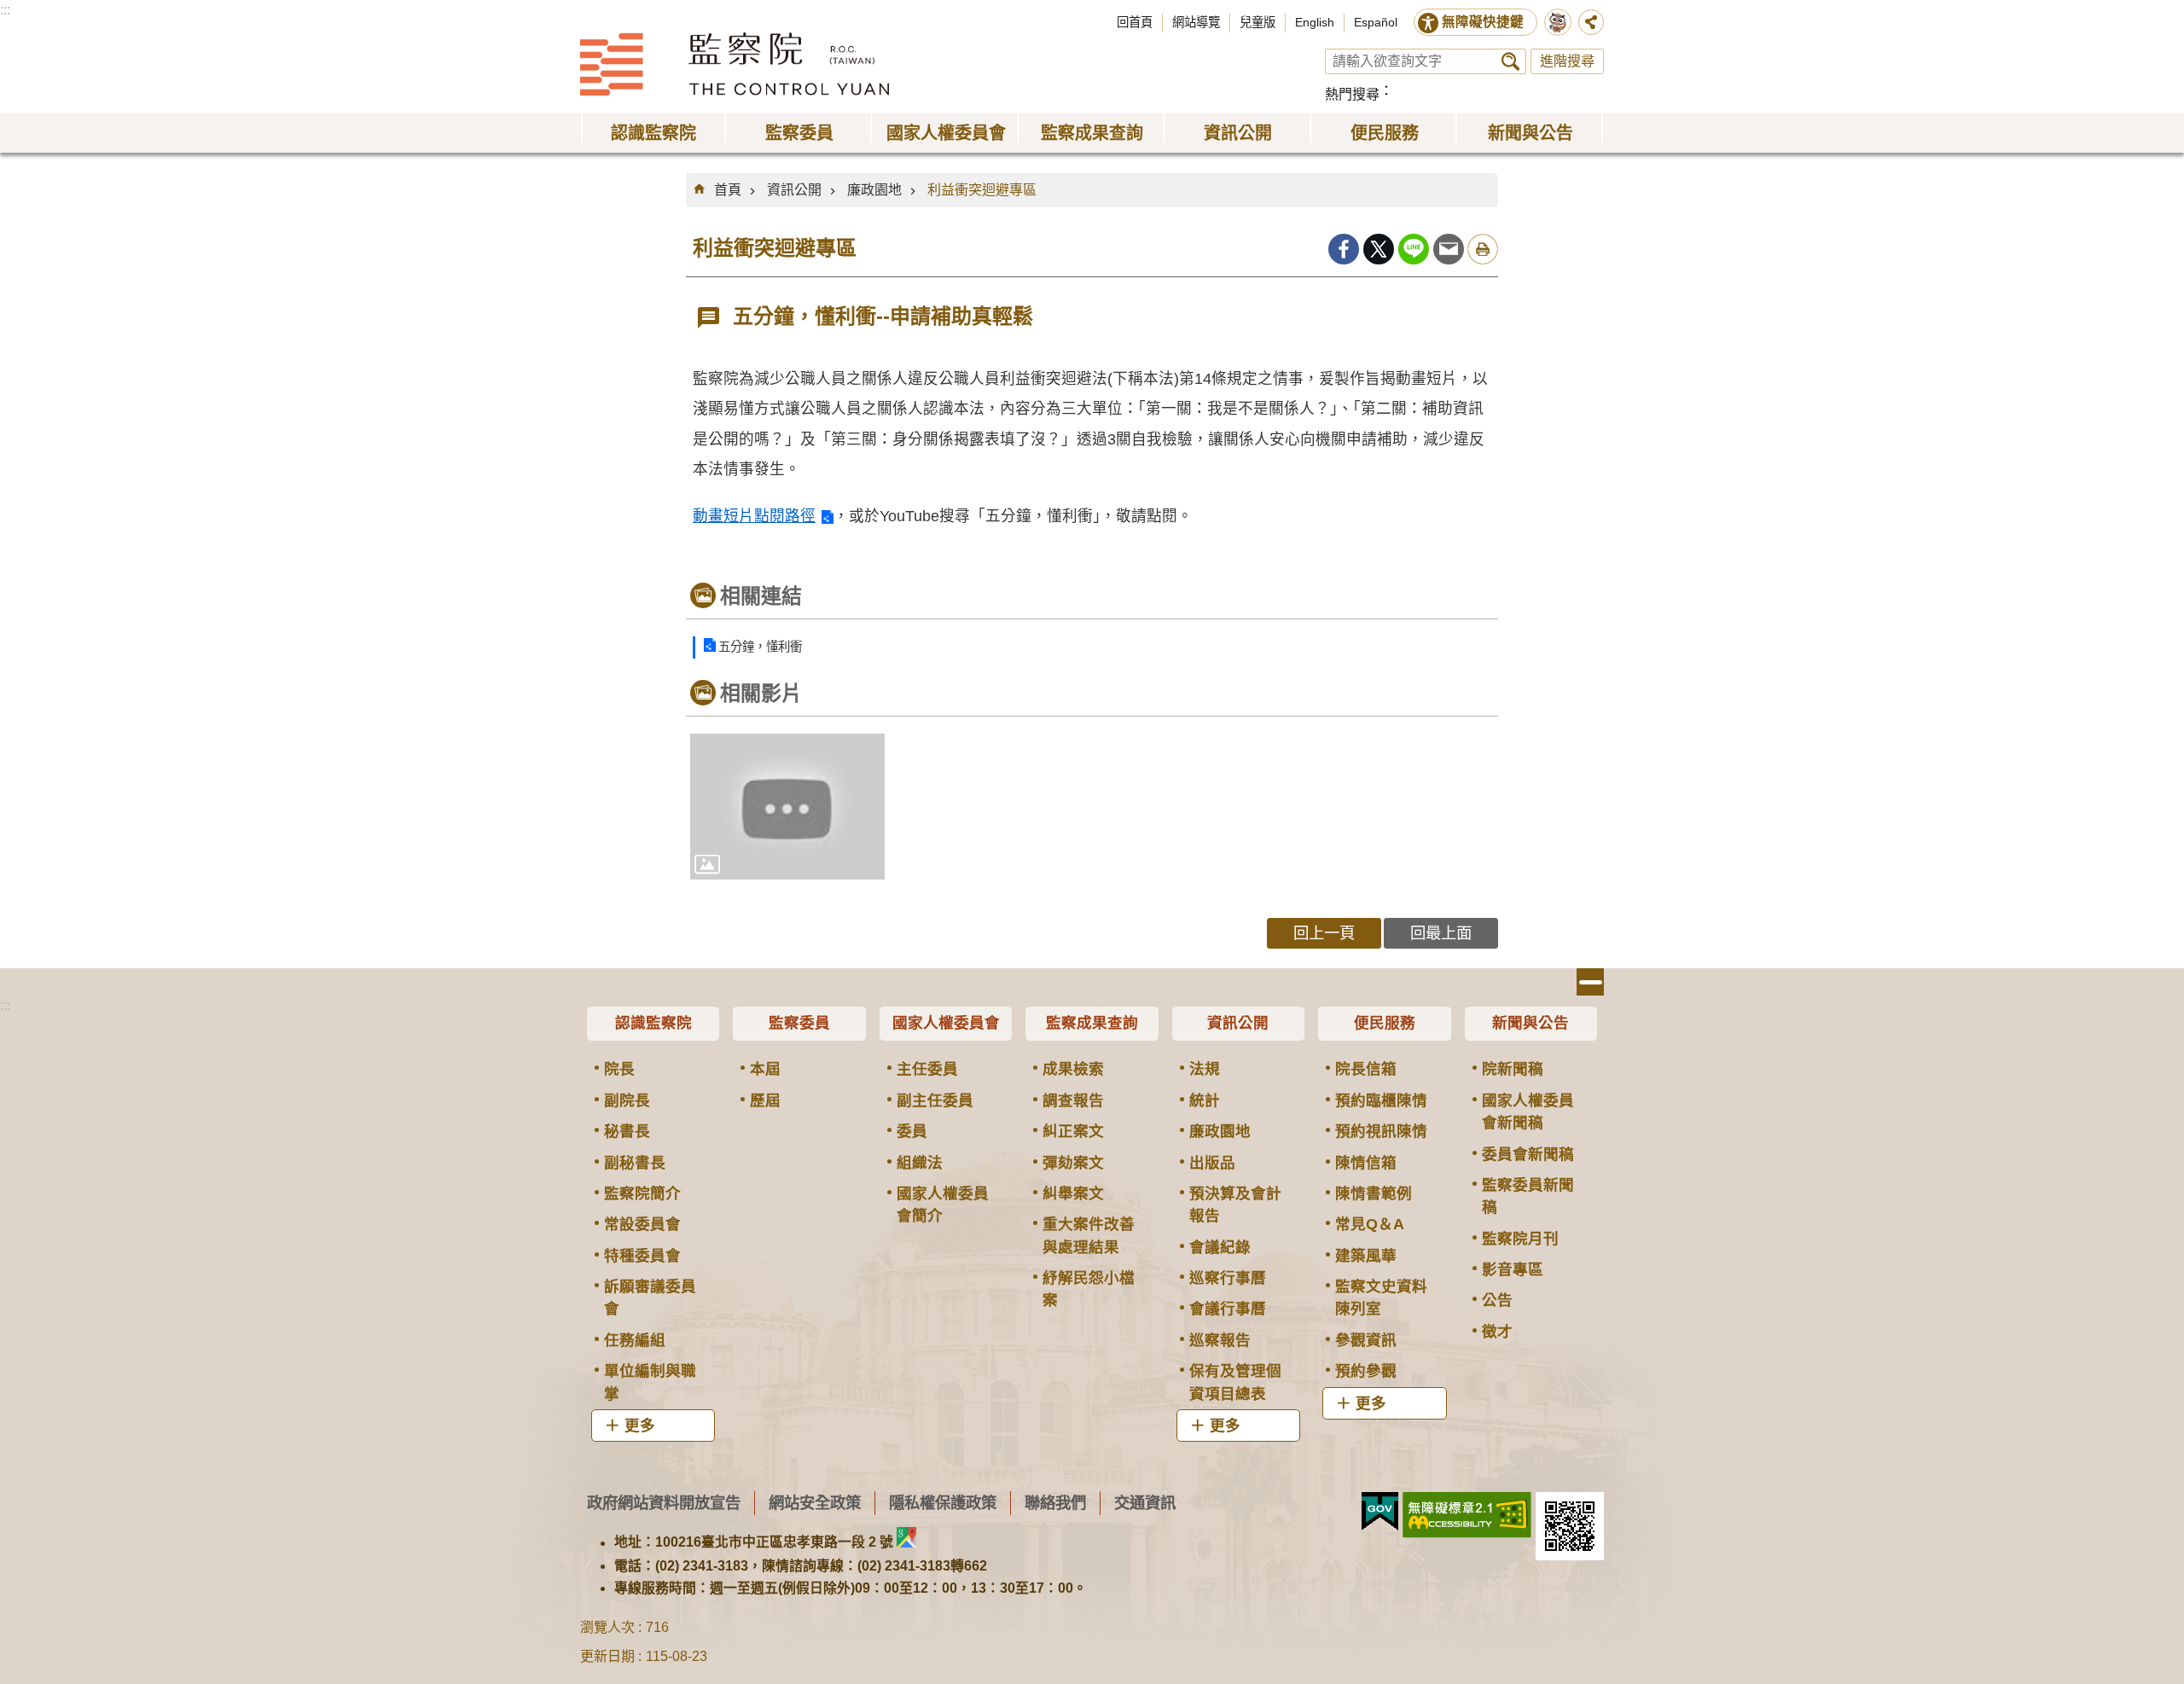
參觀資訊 (1366, 1340)
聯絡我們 (1055, 1503)
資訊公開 (794, 190)
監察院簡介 (642, 1193)
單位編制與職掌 (650, 1382)
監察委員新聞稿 (1528, 1196)
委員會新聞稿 (1528, 1154)
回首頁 (1135, 22)
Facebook (1344, 249)
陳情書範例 (1374, 1193)
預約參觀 (1366, 1371)
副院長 (627, 1100)
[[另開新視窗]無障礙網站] (1467, 1515)
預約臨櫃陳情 (1381, 1100)
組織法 (920, 1163)
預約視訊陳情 (1381, 1131)
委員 (912, 1131)
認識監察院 (653, 1023)
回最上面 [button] (1441, 933)
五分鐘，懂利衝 (760, 647)
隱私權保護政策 (943, 1503)
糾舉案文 (1073, 1193)
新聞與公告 (1531, 1023)
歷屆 (765, 1100)
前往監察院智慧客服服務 (1558, 22)
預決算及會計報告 (1235, 1205)
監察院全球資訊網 (735, 64)
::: (5, 10)
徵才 (1497, 1332)
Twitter (1379, 249)
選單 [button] (1590, 982)
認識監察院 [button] (653, 133)
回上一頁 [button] (1324, 933)
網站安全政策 (815, 1503)
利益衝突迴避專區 (982, 190)
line (1414, 249)
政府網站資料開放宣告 (664, 1503)
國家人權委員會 (946, 1023)
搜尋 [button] (1510, 61)
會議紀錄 (1220, 1247)
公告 (1497, 1300)
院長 (619, 1069)
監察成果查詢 (1092, 1023)
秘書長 (627, 1131)
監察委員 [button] (799, 133)
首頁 (728, 190)
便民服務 (1385, 1023)
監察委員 (799, 1023)
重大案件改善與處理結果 (1089, 1235)
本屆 (765, 1069)
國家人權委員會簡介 (943, 1205)
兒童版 (1258, 22)
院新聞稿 (1513, 1069)
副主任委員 (935, 1100)
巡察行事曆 (1228, 1278)
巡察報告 (1220, 1340)
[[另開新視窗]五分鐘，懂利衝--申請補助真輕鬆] (787, 807)
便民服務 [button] (1385, 133)
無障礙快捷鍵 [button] (1483, 22)
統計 (1205, 1100)
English (1315, 22)
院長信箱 (1366, 1069)
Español (1376, 22)
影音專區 (1513, 1269)
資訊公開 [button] (1238, 133)
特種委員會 (642, 1256)
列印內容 (1483, 249)
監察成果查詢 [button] (1092, 133)
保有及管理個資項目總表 (1235, 1382)
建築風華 (1366, 1256)
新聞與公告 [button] (1531, 133)
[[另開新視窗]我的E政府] (1380, 1512)
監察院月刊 (1520, 1239)
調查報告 (1073, 1100)
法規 (1205, 1069)
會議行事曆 (1228, 1309)
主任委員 (927, 1069)
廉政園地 (874, 190)
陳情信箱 (1366, 1163)
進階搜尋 (1567, 61)
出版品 (1212, 1163)
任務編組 (635, 1340)
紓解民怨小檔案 (1089, 1289)
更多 (640, 1426)
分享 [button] (1591, 22)
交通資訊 (1145, 1503)
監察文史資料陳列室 (1381, 1298)
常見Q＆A (1370, 1224)
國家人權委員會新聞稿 (1528, 1112)
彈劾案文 (1073, 1163)
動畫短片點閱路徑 (754, 516)
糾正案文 (1073, 1131)
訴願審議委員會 (650, 1298)
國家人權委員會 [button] (946, 133)
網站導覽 (1196, 22)
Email (1449, 249)
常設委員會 (642, 1224)
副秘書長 (635, 1163)
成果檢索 (1073, 1069)
